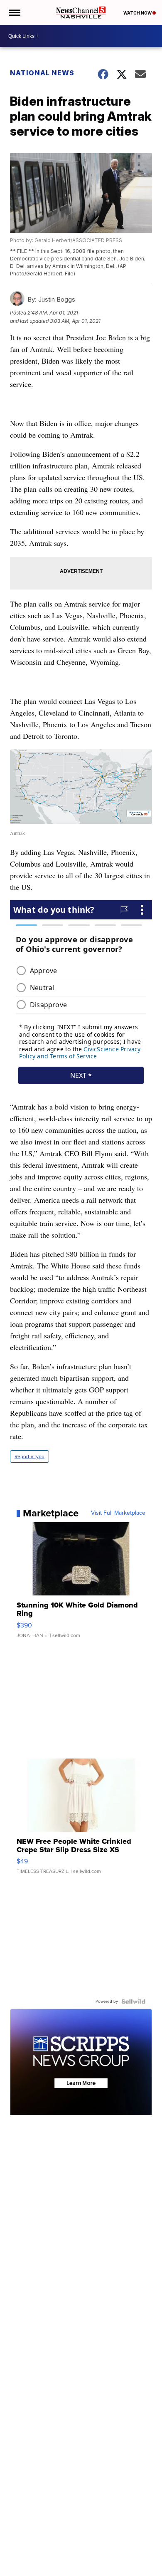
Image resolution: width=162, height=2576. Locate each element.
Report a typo (29, 1456)
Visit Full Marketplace (118, 1513)
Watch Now (138, 13)
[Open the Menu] (14, 12)
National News (42, 73)
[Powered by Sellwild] (133, 2001)
